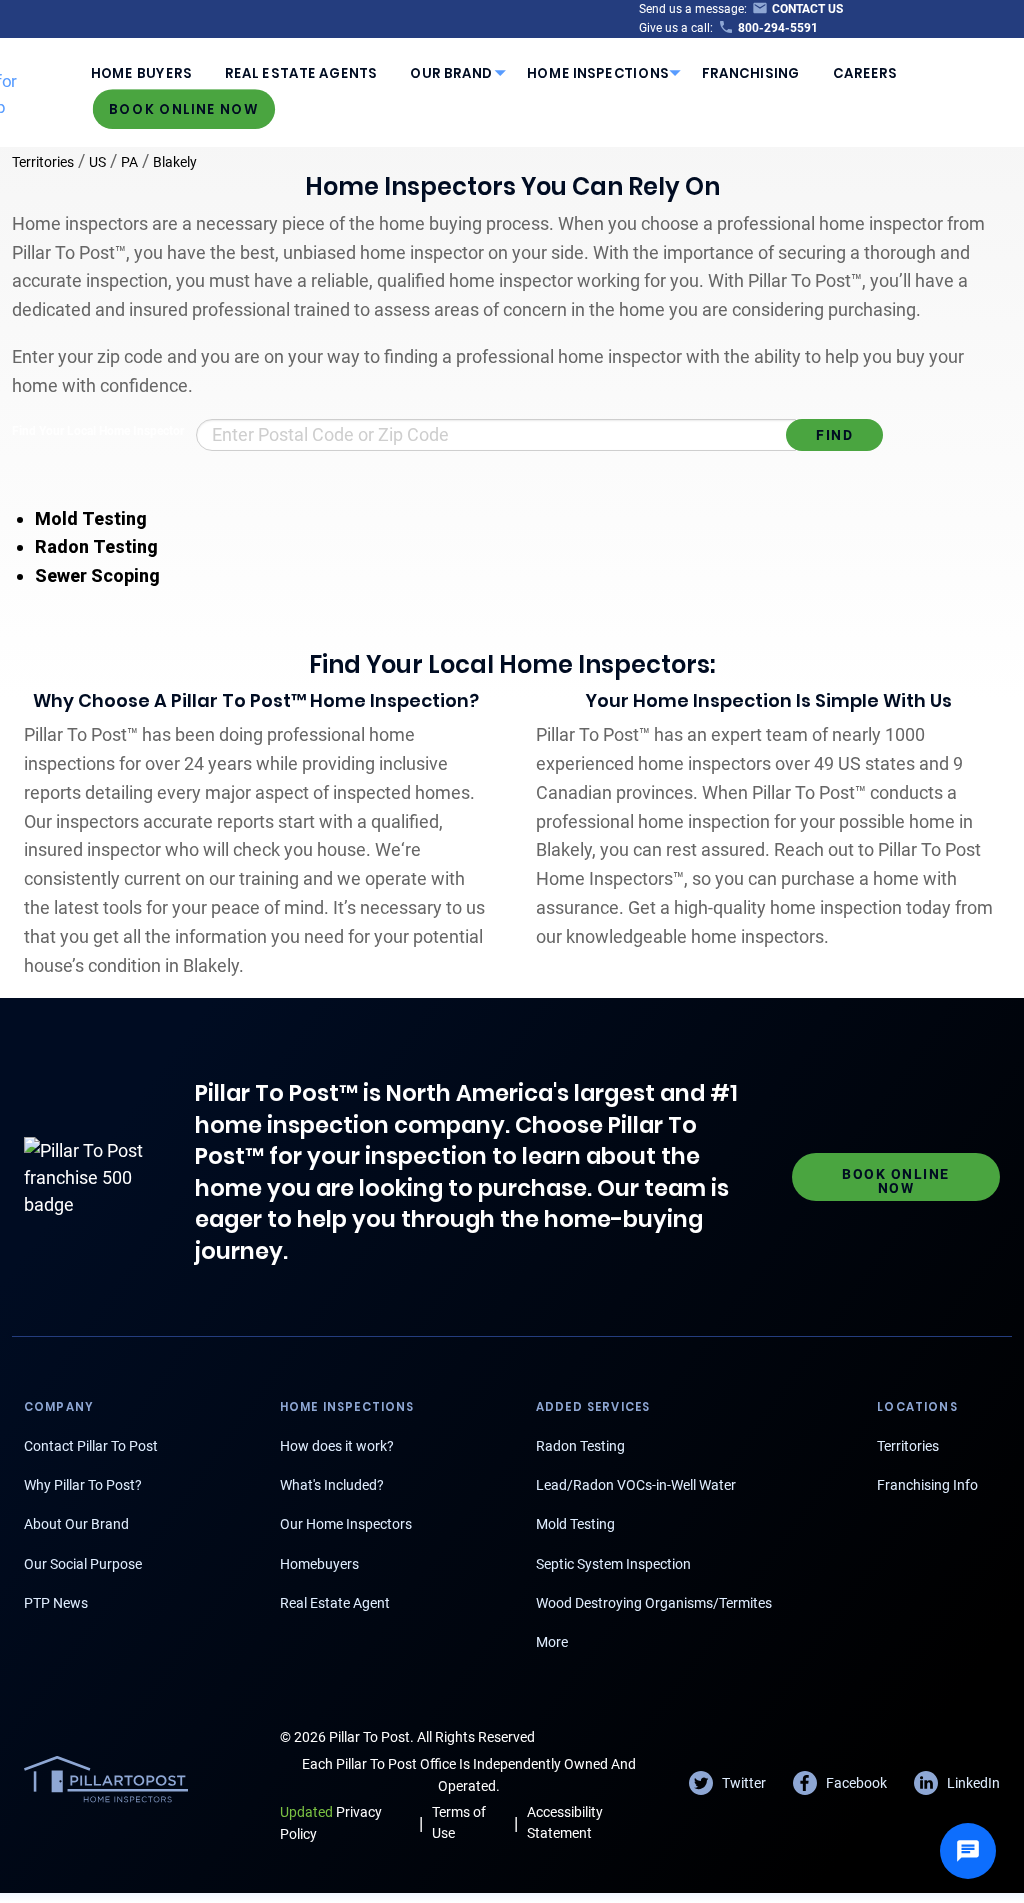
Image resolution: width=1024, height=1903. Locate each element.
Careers (865, 72)
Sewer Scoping (97, 575)
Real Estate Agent (335, 1603)
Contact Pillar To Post (91, 1446)
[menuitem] (141, 73)
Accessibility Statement (565, 1822)
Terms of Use (459, 1822)
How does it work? (337, 1446)
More (552, 1642)
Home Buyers (141, 72)
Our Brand (451, 72)
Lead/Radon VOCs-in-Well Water (636, 1485)
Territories (43, 162)
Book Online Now (184, 109)
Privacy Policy (331, 1822)
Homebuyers (319, 1564)
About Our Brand (76, 1524)
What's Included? (332, 1485)
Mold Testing (91, 518)
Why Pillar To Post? (83, 1485)
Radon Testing (96, 546)
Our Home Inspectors (346, 1524)
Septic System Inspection (613, 1564)
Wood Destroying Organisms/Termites (654, 1603)
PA (129, 162)
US (97, 162)
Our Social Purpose (83, 1564)
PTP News (56, 1603)
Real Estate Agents (301, 72)
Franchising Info (927, 1485)
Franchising (750, 72)
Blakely (175, 162)
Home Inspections (598, 72)
